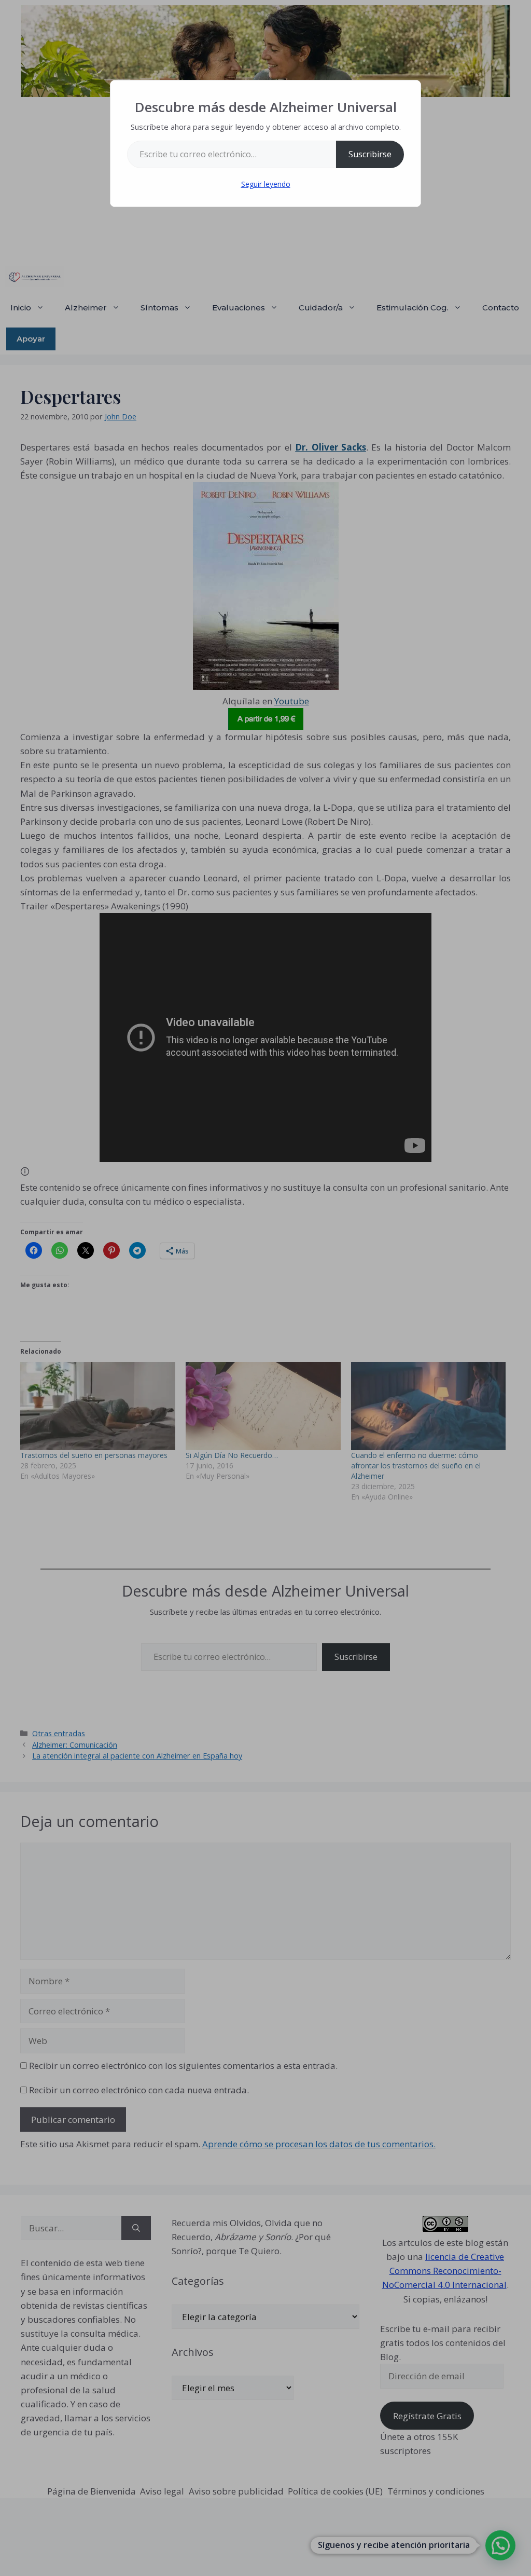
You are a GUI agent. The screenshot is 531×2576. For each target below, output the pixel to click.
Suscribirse (370, 154)
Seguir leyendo (266, 184)
